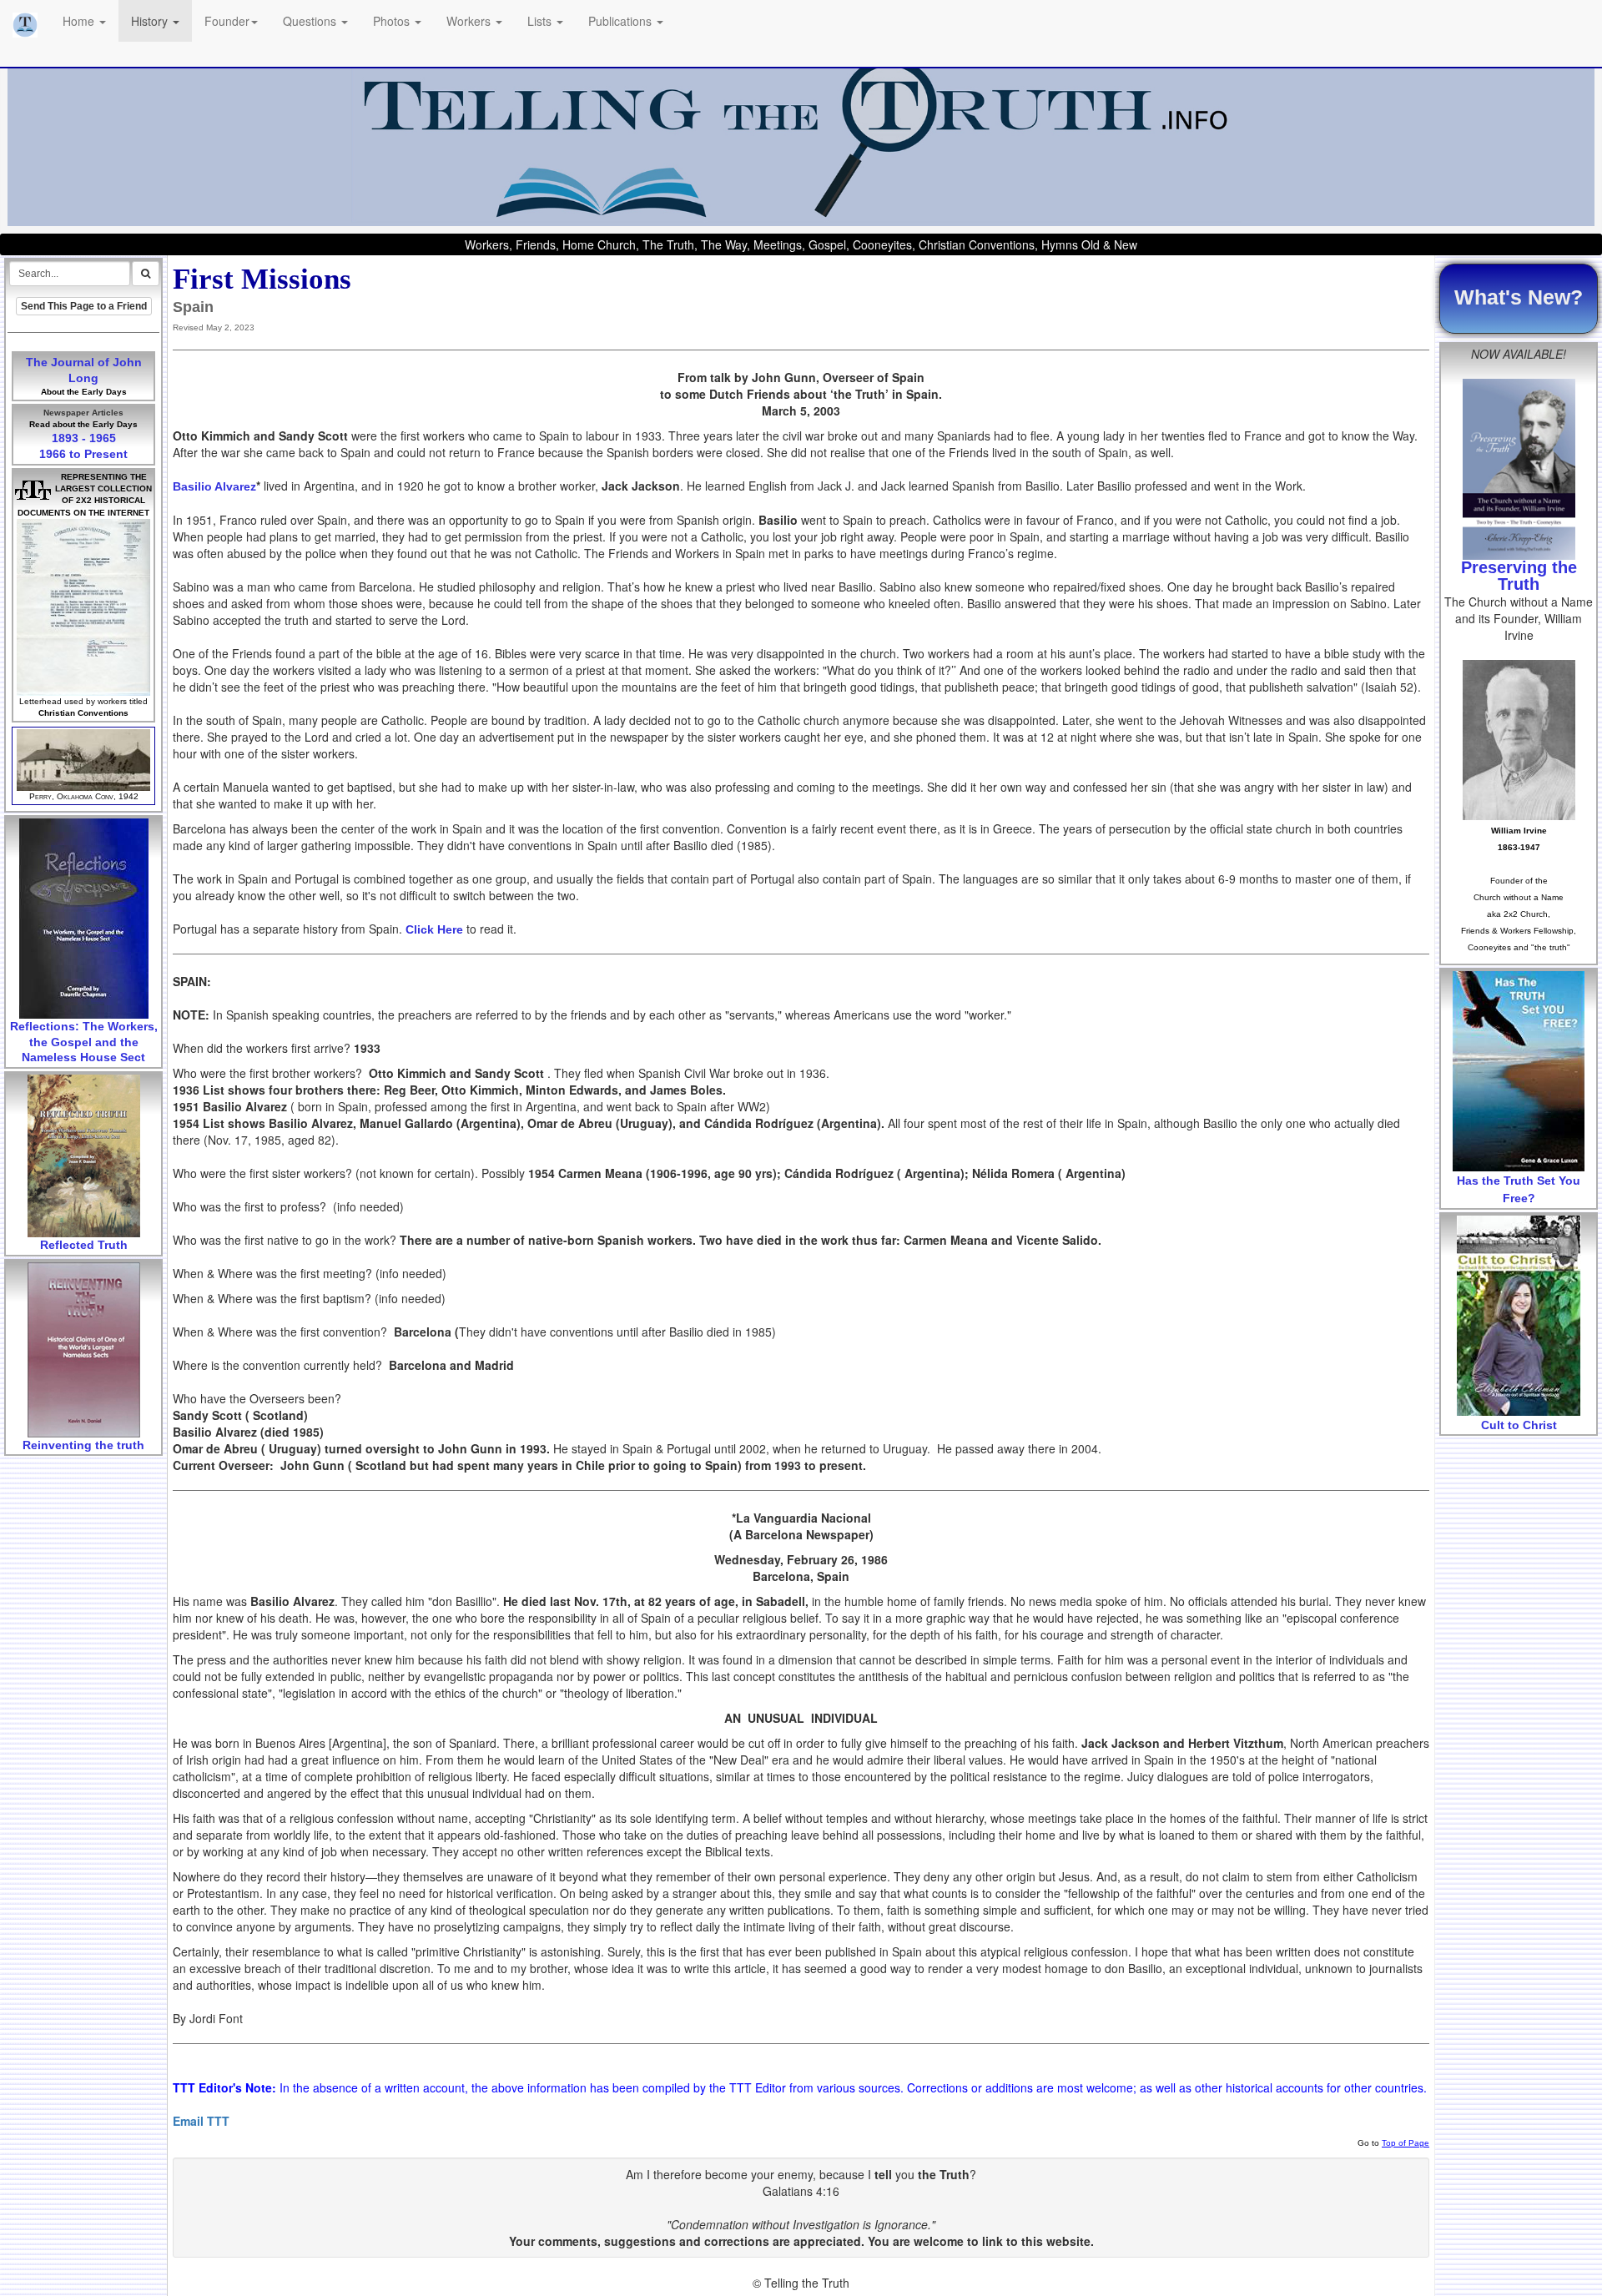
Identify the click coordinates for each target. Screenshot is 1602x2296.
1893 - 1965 (84, 438)
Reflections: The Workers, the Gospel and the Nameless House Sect (84, 1042)
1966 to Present (83, 454)
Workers (470, 21)
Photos (393, 21)
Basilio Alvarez (214, 486)
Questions (311, 21)
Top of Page (1406, 2143)
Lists (541, 21)
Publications (622, 21)
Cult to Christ (1519, 1425)
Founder (227, 21)
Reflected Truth (84, 1245)
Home (80, 21)
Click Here (434, 929)
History (151, 21)
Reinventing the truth (83, 1445)
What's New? (1519, 297)
